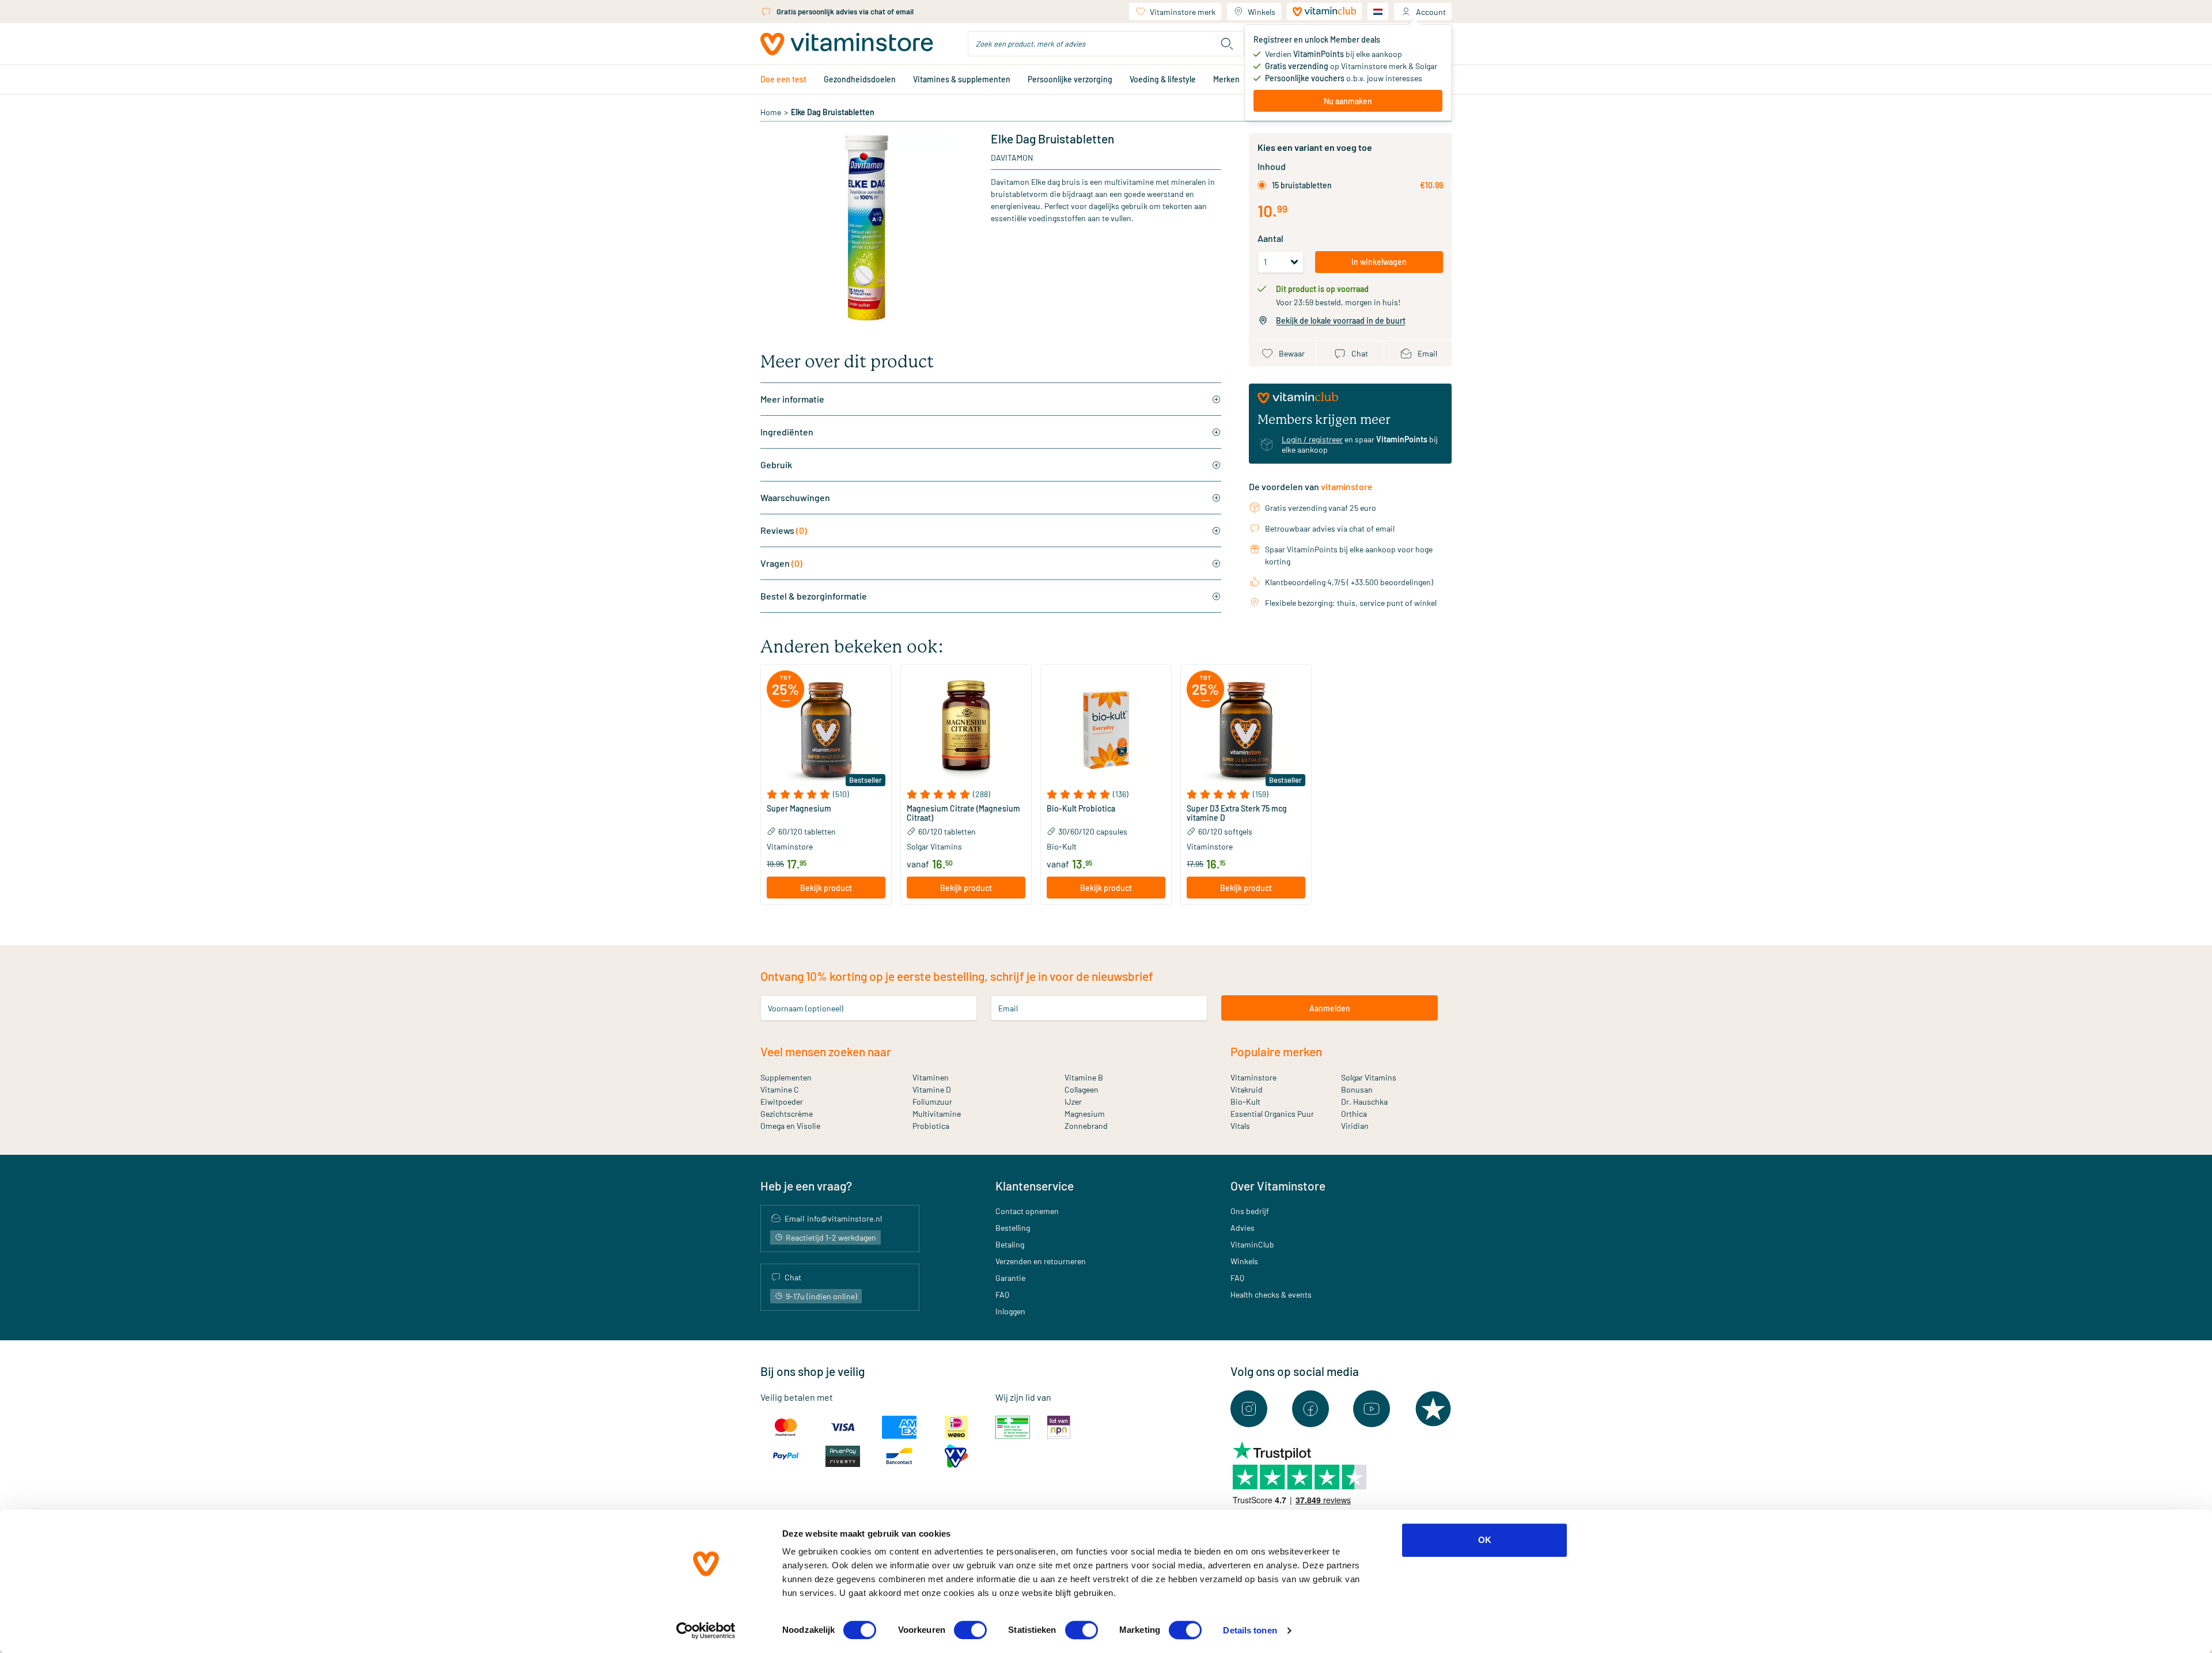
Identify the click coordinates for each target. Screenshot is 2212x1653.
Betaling (1010, 1244)
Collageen (1082, 1089)
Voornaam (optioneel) (806, 1008)
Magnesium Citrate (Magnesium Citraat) (963, 813)
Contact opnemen (1027, 1211)
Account (1431, 12)
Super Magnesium (799, 809)
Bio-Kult (1245, 1102)
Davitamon (1012, 158)
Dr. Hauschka (1364, 1102)
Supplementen (786, 1077)
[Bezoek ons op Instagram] (1249, 1409)
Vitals (1240, 1126)
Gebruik (776, 465)
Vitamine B (1084, 1077)
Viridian (1355, 1126)
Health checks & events (1271, 1294)
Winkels (1262, 12)
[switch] (970, 1630)
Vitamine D (932, 1089)
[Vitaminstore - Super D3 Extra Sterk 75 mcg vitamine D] (1246, 730)
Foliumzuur (932, 1102)
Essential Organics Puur (1272, 1114)
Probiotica (931, 1126)
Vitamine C (780, 1089)
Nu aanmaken (1348, 101)
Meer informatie (792, 399)
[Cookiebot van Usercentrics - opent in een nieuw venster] (706, 1631)
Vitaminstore (1253, 1077)
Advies (1243, 1228)
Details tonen (1250, 1630)
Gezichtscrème (787, 1114)
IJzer (1073, 1102)
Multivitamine (937, 1114)
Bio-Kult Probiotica (1081, 809)
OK (1485, 1540)
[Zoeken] (1227, 44)
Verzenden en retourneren (1041, 1261)
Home (771, 112)
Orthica (1354, 1114)
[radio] (1262, 185)
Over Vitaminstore (1278, 1186)
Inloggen (1010, 1311)
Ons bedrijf (1250, 1211)
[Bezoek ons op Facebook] (1310, 1409)
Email (1008, 1008)
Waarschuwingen (795, 497)
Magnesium (1085, 1114)
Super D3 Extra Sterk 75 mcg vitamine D (1237, 813)
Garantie (1010, 1278)
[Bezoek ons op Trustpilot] (1433, 1409)
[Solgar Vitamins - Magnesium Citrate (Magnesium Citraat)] (966, 730)
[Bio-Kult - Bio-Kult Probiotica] (1106, 730)
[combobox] (1106, 44)
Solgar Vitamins (1369, 1077)
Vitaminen (931, 1077)
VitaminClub (1252, 1244)
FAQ (1002, 1294)
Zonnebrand (1086, 1126)
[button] (826, 794)
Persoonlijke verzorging (1070, 79)
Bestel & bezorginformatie (814, 596)
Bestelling (1013, 1228)
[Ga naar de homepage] (847, 44)
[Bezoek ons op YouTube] (1372, 1409)
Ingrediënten (787, 432)
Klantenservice (1035, 1186)
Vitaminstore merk (1183, 12)
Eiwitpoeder (782, 1102)
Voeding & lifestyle (1163, 79)
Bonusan (1357, 1089)
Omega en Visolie (790, 1126)
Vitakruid (1247, 1089)
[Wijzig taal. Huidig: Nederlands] (1378, 12)
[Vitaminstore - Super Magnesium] (826, 730)
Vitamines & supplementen (962, 79)
